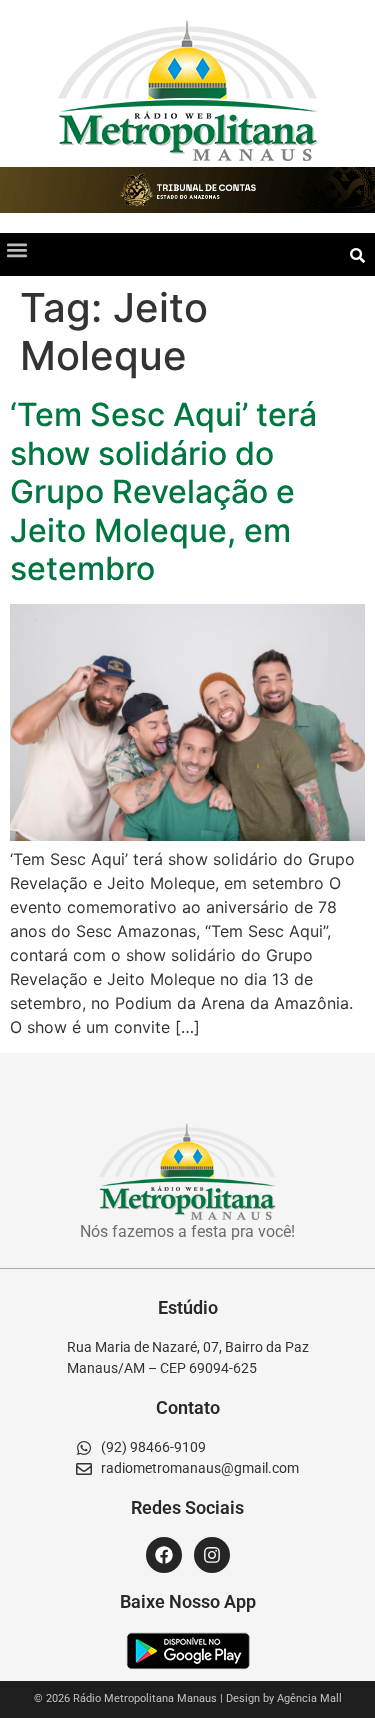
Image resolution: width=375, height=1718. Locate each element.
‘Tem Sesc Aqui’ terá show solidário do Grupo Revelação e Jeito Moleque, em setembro (163, 491)
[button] (16, 249)
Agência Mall (309, 1698)
